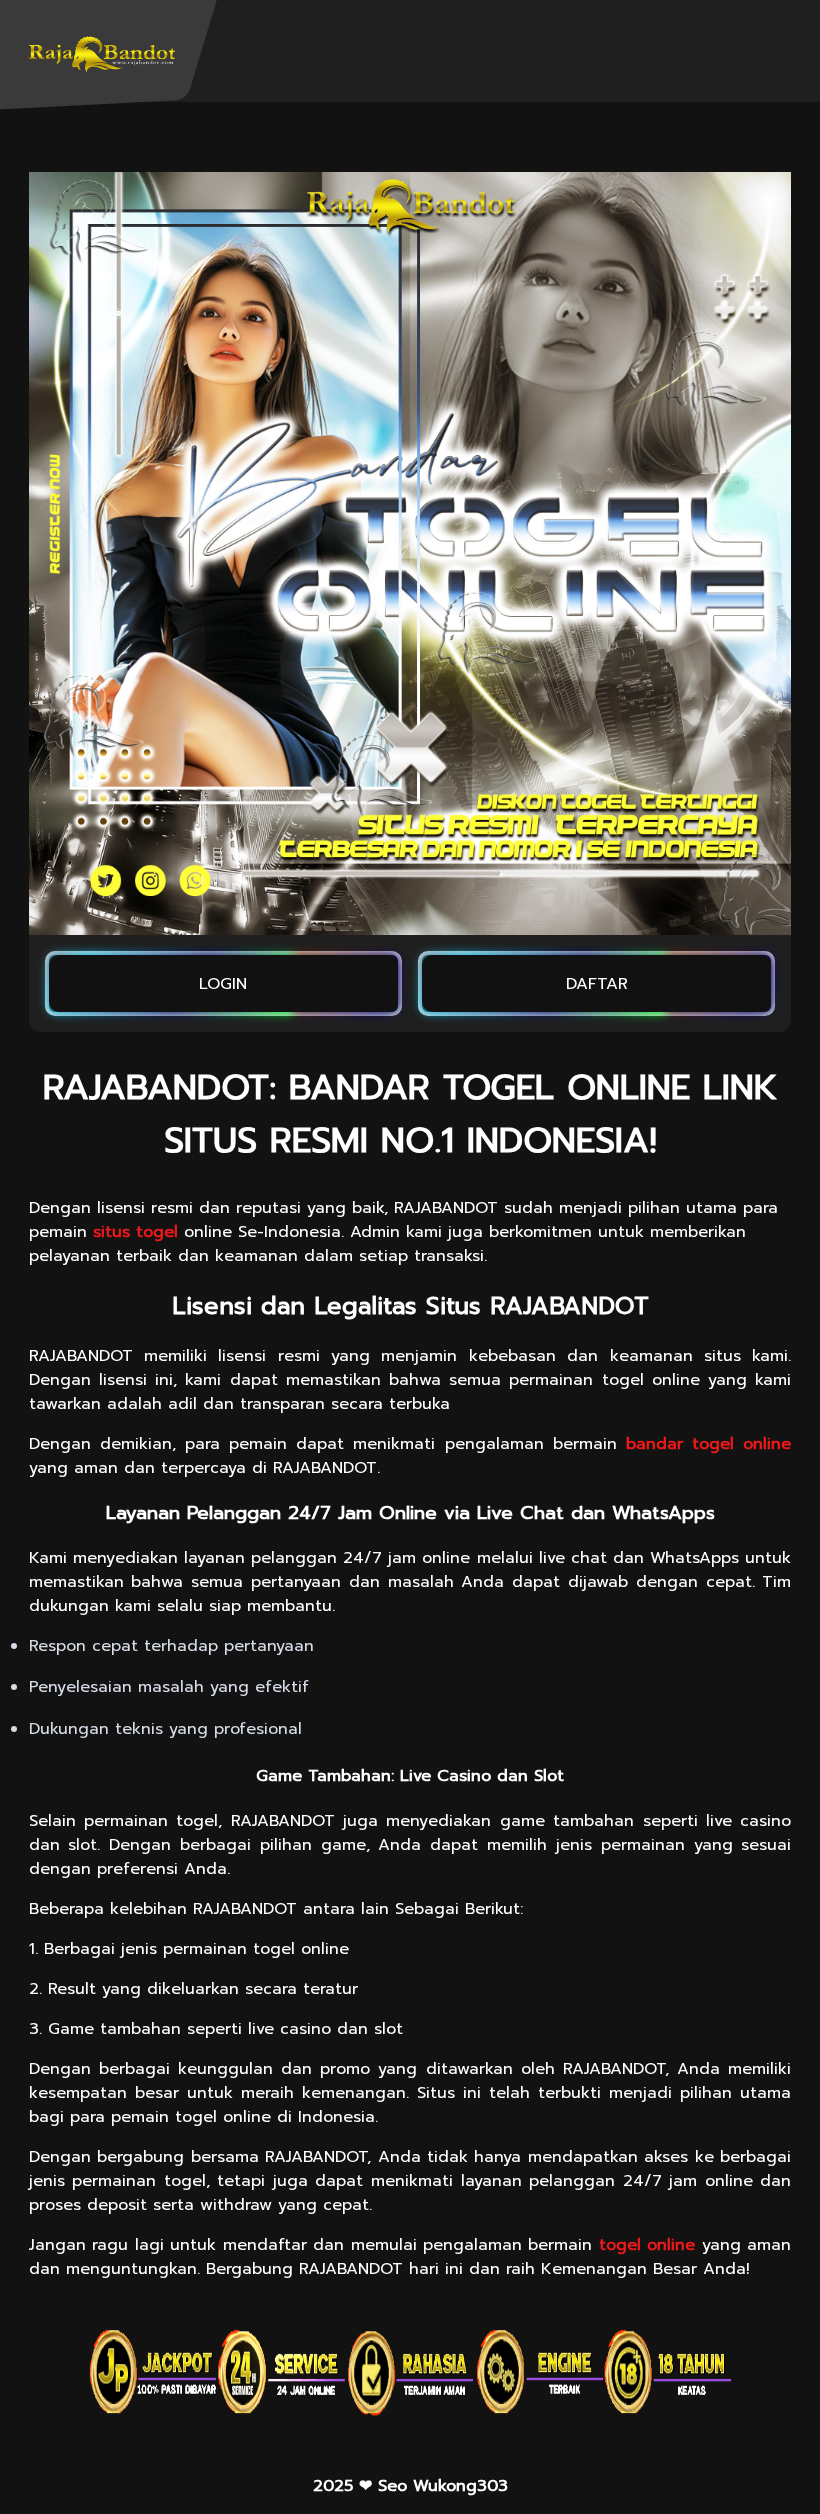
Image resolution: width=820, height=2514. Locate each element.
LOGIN (223, 984)
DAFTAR (597, 984)
